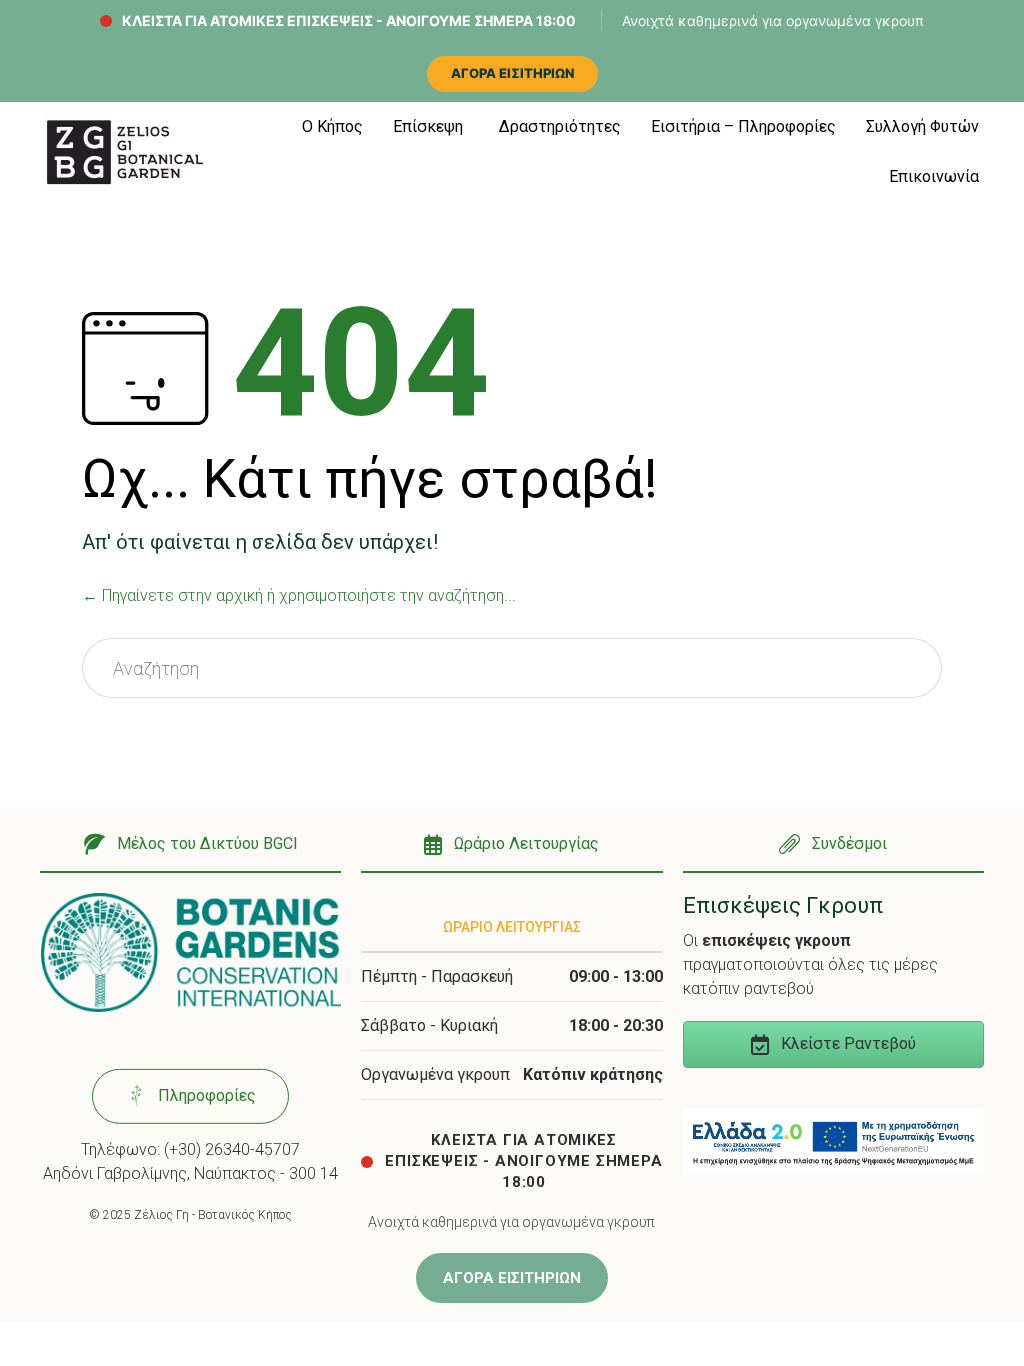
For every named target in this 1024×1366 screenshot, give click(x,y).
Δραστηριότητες (560, 126)
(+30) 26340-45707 (232, 1149)
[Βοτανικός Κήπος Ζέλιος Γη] (125, 152)
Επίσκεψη (428, 126)
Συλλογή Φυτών (922, 126)
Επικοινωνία (934, 176)
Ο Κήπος (332, 126)
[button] (190, 845)
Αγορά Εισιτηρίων (512, 73)
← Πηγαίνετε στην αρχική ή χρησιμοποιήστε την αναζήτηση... (299, 595)
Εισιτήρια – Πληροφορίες (743, 126)
